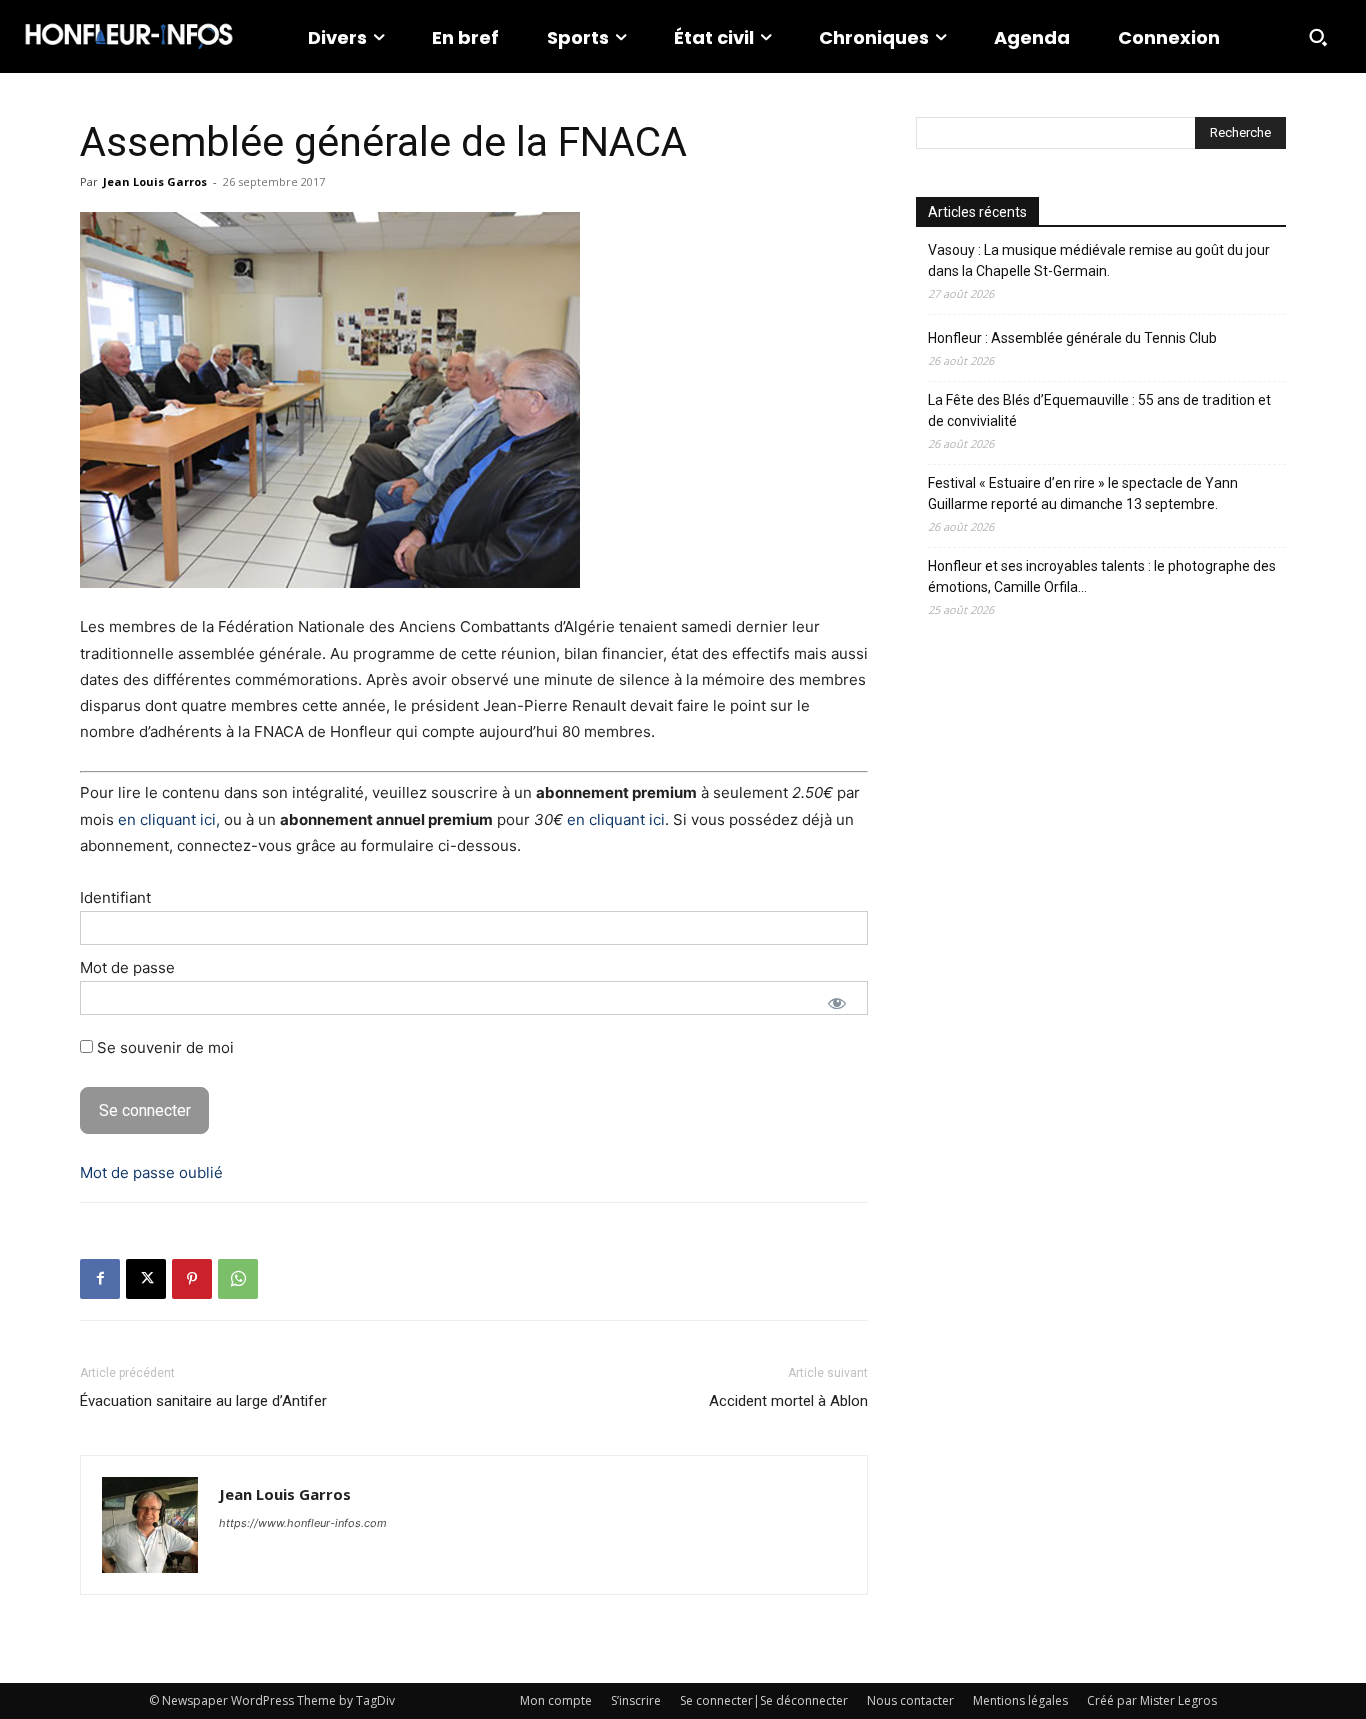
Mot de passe (127, 967)
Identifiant (115, 897)
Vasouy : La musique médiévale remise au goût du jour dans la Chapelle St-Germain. (1099, 260)
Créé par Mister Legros (1152, 1700)
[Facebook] (100, 1279)
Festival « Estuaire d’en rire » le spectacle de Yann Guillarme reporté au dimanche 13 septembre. (1083, 493)
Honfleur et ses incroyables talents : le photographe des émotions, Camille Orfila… (1102, 576)
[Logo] (129, 36)
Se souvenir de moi (163, 1047)
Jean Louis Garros (155, 181)
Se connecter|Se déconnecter (764, 1700)
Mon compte (556, 1700)
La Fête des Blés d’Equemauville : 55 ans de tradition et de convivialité (1099, 410)
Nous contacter (910, 1700)
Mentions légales (1020, 1700)
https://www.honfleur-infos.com (303, 1523)
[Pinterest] (192, 1279)
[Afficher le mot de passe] (837, 1003)
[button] (1318, 37)
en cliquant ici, (169, 819)
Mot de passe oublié (151, 1172)
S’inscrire (636, 1700)
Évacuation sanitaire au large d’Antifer (203, 1401)
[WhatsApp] (238, 1279)
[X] (146, 1279)
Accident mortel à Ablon (788, 1401)
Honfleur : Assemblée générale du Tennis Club (1072, 338)
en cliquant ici (616, 819)
